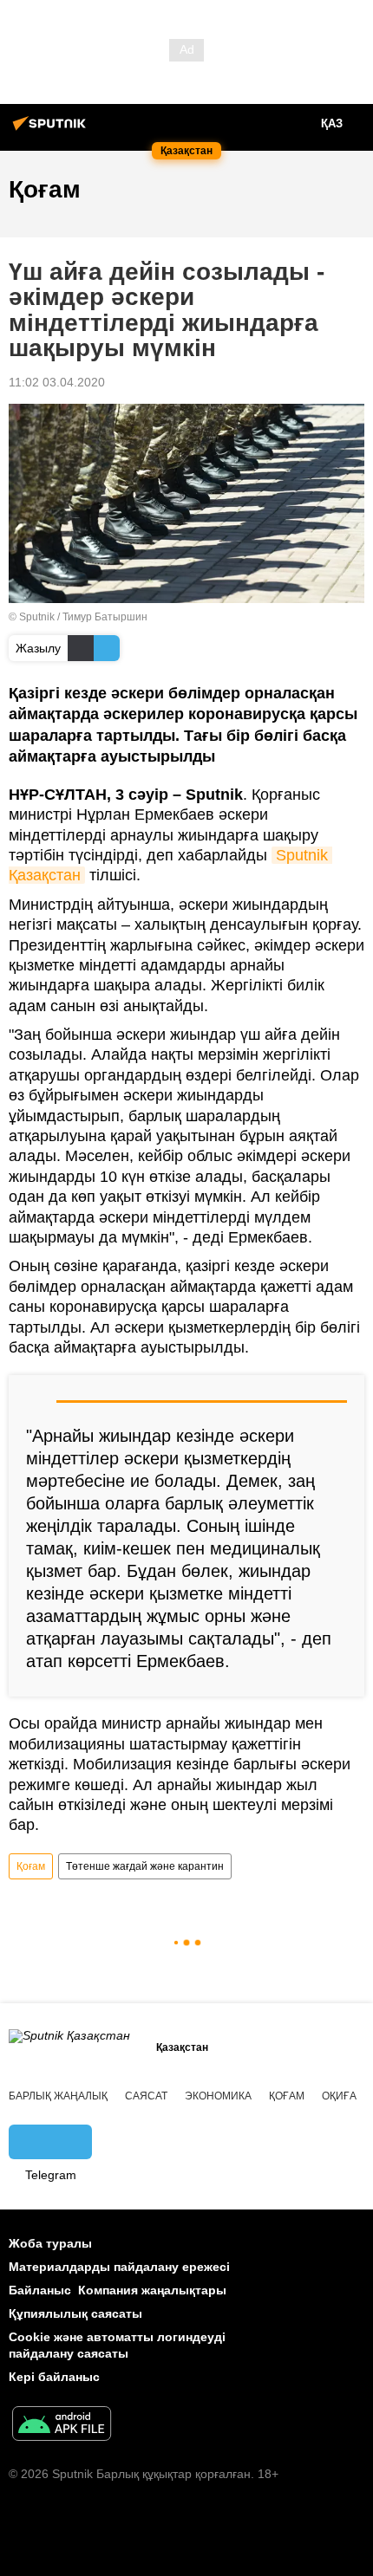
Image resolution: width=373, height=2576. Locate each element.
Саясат (146, 2096)
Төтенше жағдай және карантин (145, 1866)
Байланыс (40, 2290)
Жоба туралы (50, 2243)
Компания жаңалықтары (152, 2290)
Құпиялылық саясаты (75, 2313)
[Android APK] (62, 2426)
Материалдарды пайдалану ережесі (119, 2267)
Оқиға (339, 2096)
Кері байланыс (54, 2377)
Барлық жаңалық (58, 2096)
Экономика (218, 2096)
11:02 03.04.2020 (57, 382)
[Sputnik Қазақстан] (52, 130)
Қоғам (31, 1866)
